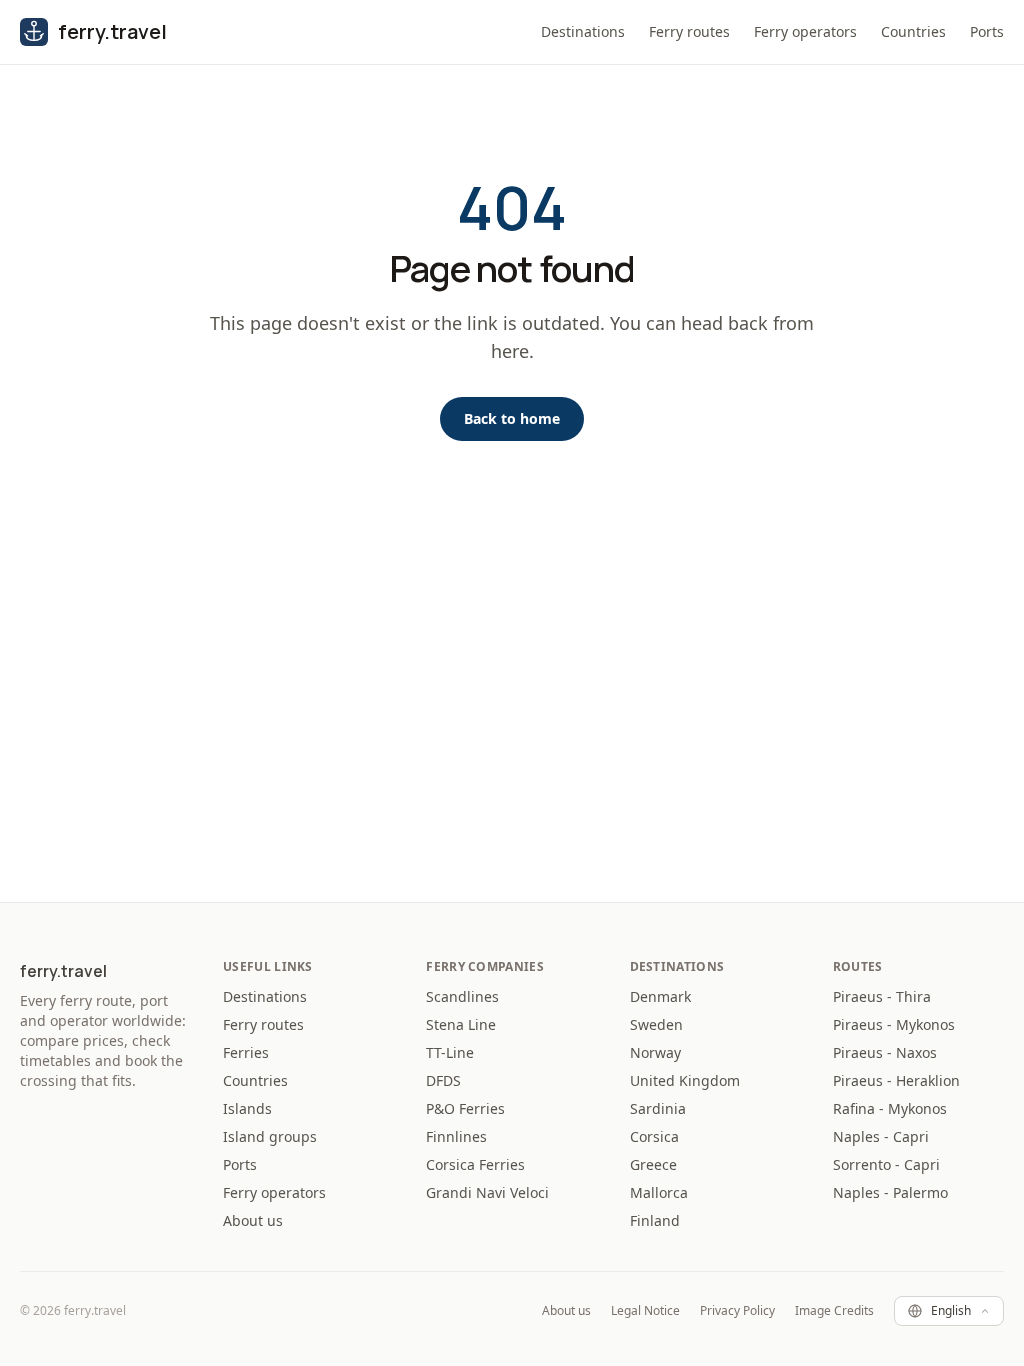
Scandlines (462, 996)
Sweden (656, 1024)
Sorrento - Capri (886, 1164)
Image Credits (834, 1311)
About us (253, 1220)
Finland (655, 1220)
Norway (655, 1052)
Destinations (583, 31)
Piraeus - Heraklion (896, 1080)
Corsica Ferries (475, 1164)
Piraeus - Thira (882, 996)
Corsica (654, 1136)
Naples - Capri (881, 1136)
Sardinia (658, 1108)
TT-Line (450, 1052)
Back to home (512, 418)
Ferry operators (805, 31)
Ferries (246, 1052)
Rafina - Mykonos (890, 1108)
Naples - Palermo (890, 1192)
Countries (913, 31)
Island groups (270, 1136)
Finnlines (456, 1136)
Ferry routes (689, 31)
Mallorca (659, 1192)
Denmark (660, 996)
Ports (987, 31)
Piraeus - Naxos (885, 1052)
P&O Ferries (465, 1108)
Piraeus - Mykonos (894, 1024)
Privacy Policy (737, 1311)
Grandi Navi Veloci (487, 1192)
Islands (247, 1108)
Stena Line (461, 1024)
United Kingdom (685, 1080)
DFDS (443, 1080)
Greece (653, 1164)
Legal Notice (645, 1311)
